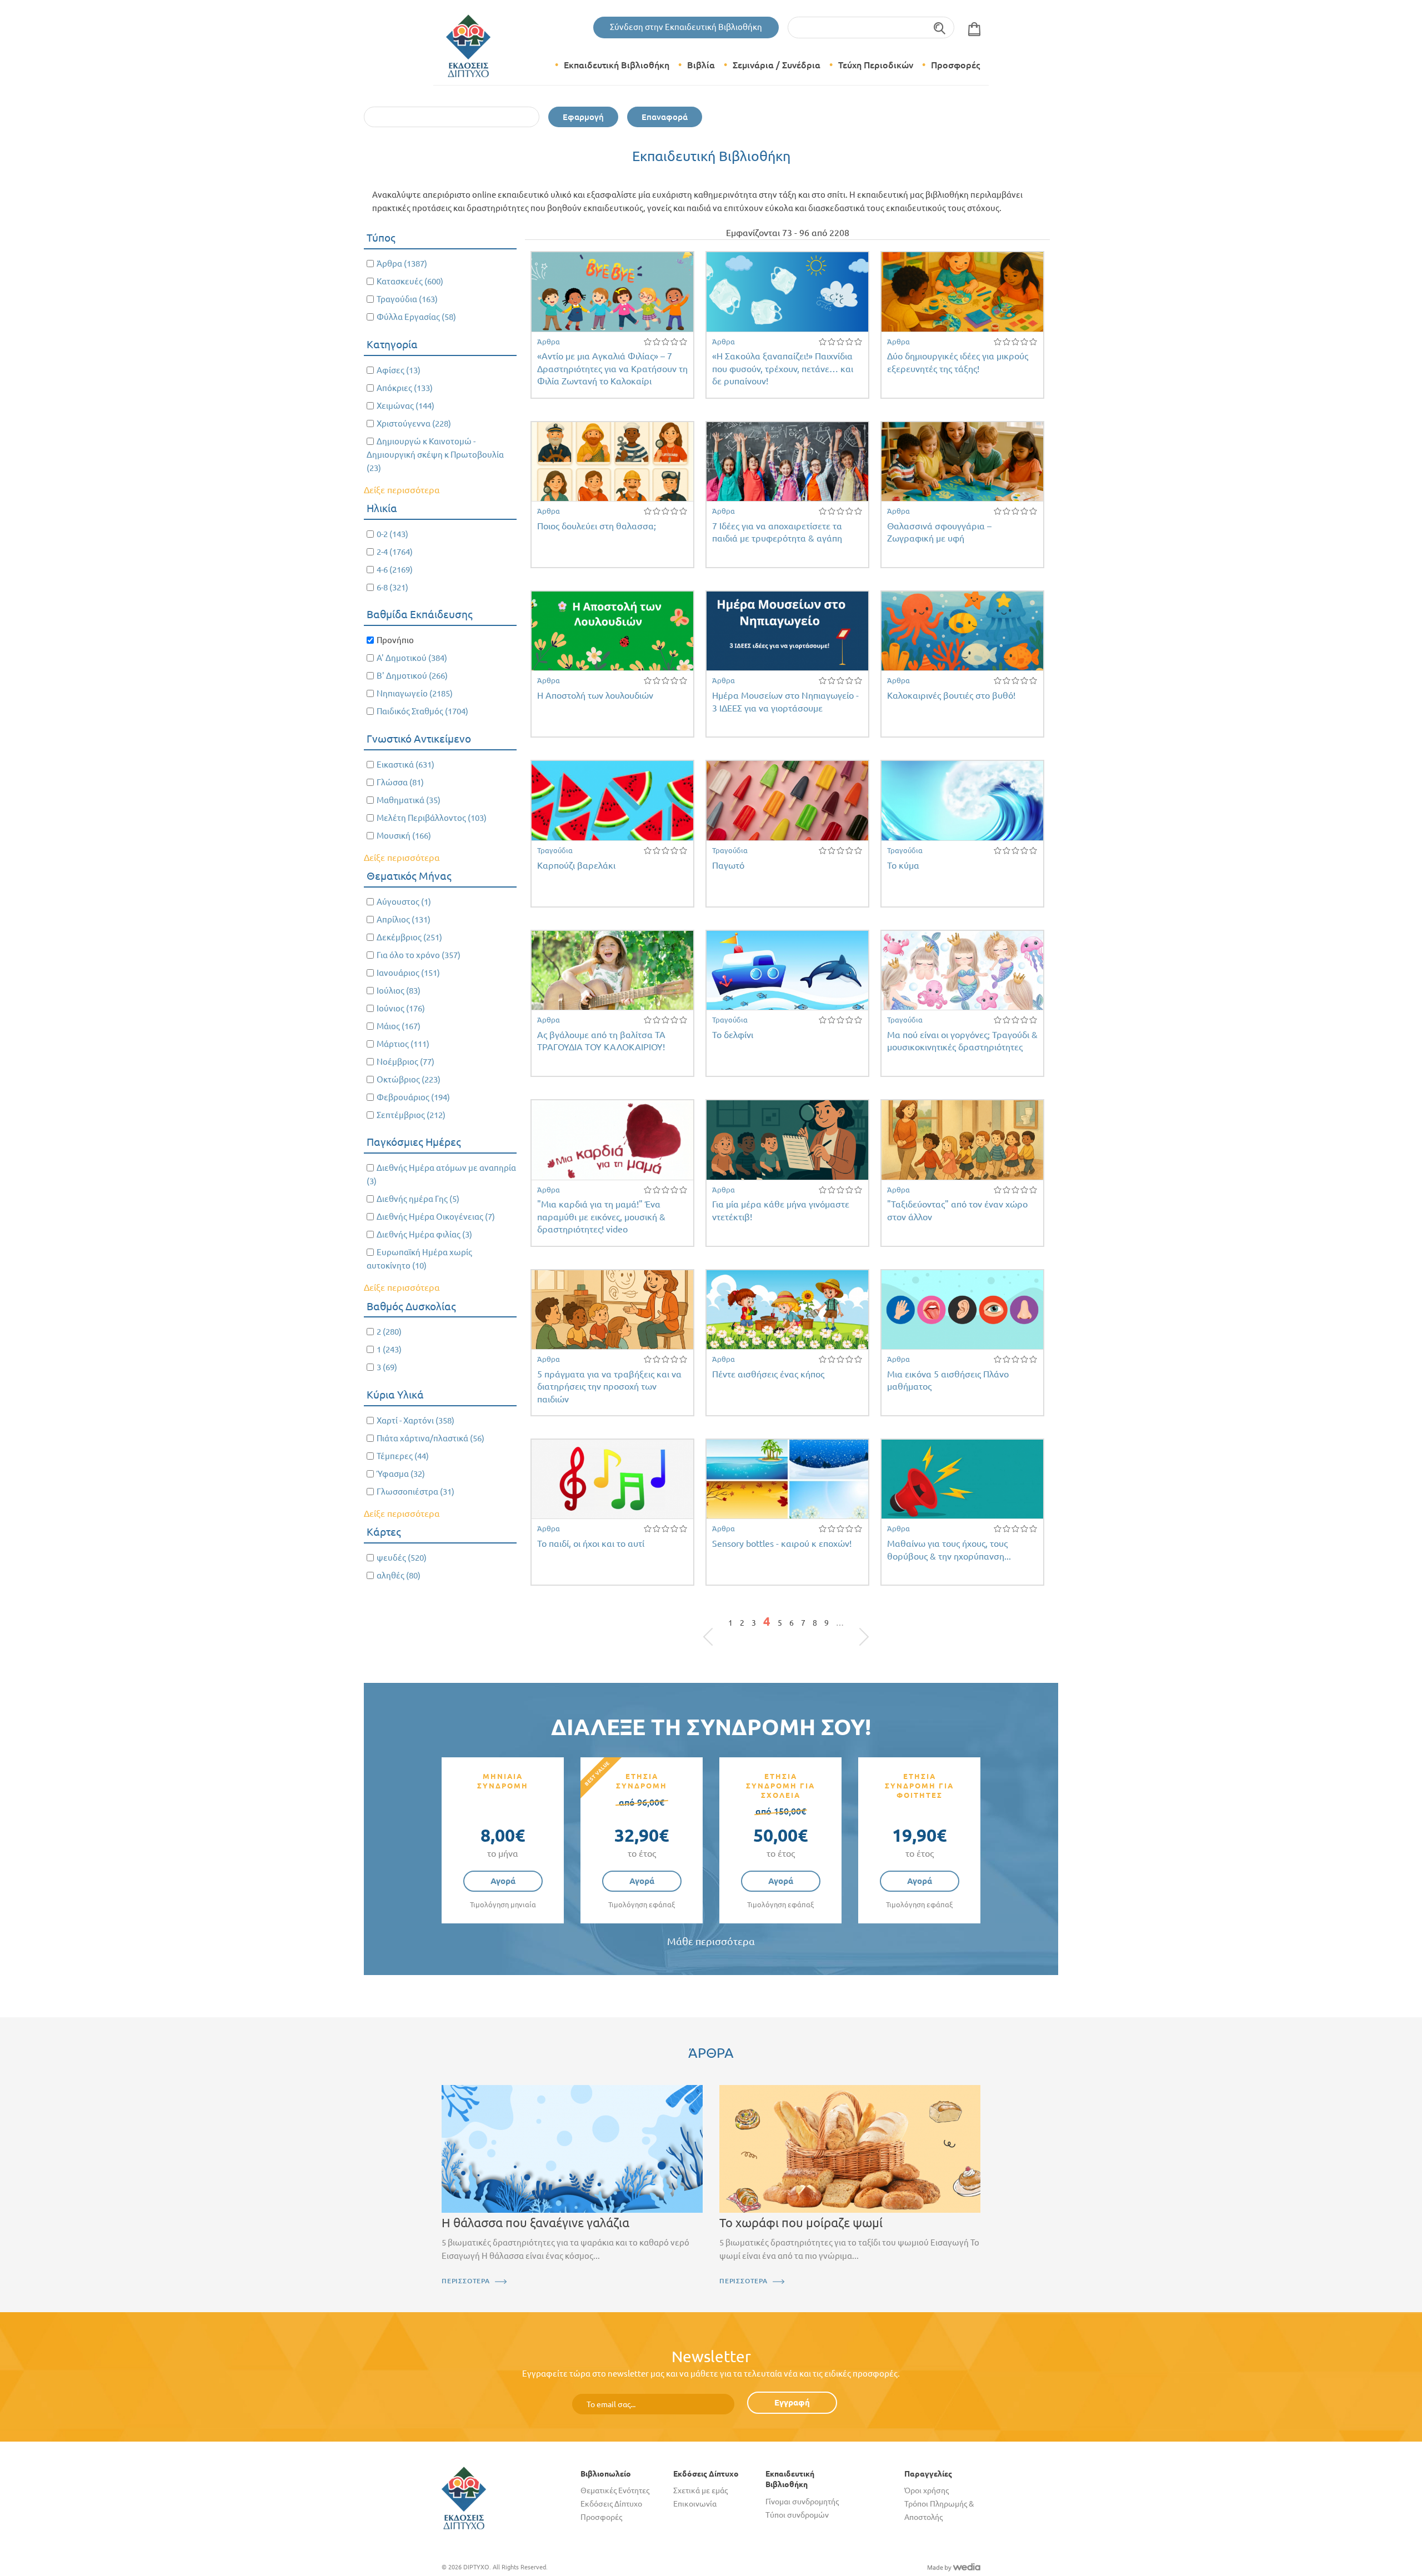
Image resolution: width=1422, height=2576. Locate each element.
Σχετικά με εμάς (700, 2490)
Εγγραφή (792, 2402)
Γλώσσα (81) (400, 782)
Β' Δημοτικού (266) (412, 676)
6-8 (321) (392, 587)
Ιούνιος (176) (401, 1008)
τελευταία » (858, 1626)
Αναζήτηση (940, 27)
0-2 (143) (392, 534)
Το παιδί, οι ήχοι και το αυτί (591, 1543)
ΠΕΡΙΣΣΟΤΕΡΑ (466, 2281)
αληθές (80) (399, 1575)
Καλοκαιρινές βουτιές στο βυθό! (951, 695)
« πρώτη (714, 1626)
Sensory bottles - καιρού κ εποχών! (782, 1543)
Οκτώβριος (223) (409, 1079)
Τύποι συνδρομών (797, 2515)
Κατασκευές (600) (410, 281)
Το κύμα (903, 865)
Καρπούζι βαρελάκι (576, 865)
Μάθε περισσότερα (711, 1941)
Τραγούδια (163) (407, 299)
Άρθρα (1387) (402, 264)
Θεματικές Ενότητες (615, 2490)
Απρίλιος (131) (404, 919)
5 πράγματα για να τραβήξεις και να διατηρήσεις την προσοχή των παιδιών (609, 1387)
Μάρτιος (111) (403, 1044)
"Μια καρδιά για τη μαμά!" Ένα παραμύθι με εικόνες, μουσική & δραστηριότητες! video (601, 1217)
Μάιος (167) (399, 1026)
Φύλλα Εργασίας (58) (416, 317)
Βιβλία (701, 65)
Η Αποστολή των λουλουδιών (595, 695)
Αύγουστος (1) (404, 902)
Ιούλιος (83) (399, 991)
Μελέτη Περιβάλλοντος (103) (432, 818)
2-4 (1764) (395, 552)
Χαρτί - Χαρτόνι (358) (415, 1420)
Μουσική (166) (404, 836)
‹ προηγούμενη (721, 1626)
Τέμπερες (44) (403, 1456)
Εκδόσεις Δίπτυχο (611, 2504)
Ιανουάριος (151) (408, 973)
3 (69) (387, 1367)
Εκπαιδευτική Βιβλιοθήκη (617, 65)
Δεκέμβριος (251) (409, 937)
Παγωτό (728, 865)
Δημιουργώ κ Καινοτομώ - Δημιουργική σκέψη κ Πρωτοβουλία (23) (435, 455)
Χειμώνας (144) (405, 406)
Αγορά (503, 1881)
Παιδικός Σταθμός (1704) (422, 711)
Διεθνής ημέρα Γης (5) (418, 1199)
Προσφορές (955, 65)
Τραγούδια (555, 850)
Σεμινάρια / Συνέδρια (777, 65)
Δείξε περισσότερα (402, 490)
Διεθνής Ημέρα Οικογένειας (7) (436, 1217)
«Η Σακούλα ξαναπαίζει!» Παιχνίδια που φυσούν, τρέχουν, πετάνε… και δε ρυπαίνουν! (783, 369)
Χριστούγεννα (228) (414, 424)
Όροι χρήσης (927, 2490)
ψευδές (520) (402, 1558)
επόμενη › (851, 1626)
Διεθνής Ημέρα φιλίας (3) (424, 1234)
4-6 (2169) (395, 570)
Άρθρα (549, 342)
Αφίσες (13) (399, 370)
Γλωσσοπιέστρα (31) (415, 1492)
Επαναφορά (665, 117)
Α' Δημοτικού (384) (412, 658)
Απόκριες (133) (405, 388)
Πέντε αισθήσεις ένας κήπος (768, 1374)
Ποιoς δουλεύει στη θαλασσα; (597, 526)
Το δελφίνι (733, 1035)
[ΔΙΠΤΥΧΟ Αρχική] (464, 2497)
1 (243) (389, 1349)
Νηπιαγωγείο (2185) (415, 693)
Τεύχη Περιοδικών (876, 65)
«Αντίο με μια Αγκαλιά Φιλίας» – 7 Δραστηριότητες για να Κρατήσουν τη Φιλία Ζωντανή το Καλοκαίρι (612, 369)
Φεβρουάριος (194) (413, 1097)
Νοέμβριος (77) (405, 1062)
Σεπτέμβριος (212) (411, 1115)
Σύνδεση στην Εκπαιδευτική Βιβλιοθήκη (686, 27)
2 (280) (389, 1332)
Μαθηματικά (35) (409, 800)
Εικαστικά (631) (405, 765)
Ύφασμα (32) (401, 1474)
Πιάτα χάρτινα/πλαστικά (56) (430, 1438)
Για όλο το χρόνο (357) (419, 955)
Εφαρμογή (583, 117)
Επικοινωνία (695, 2504)
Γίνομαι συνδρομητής (802, 2502)
